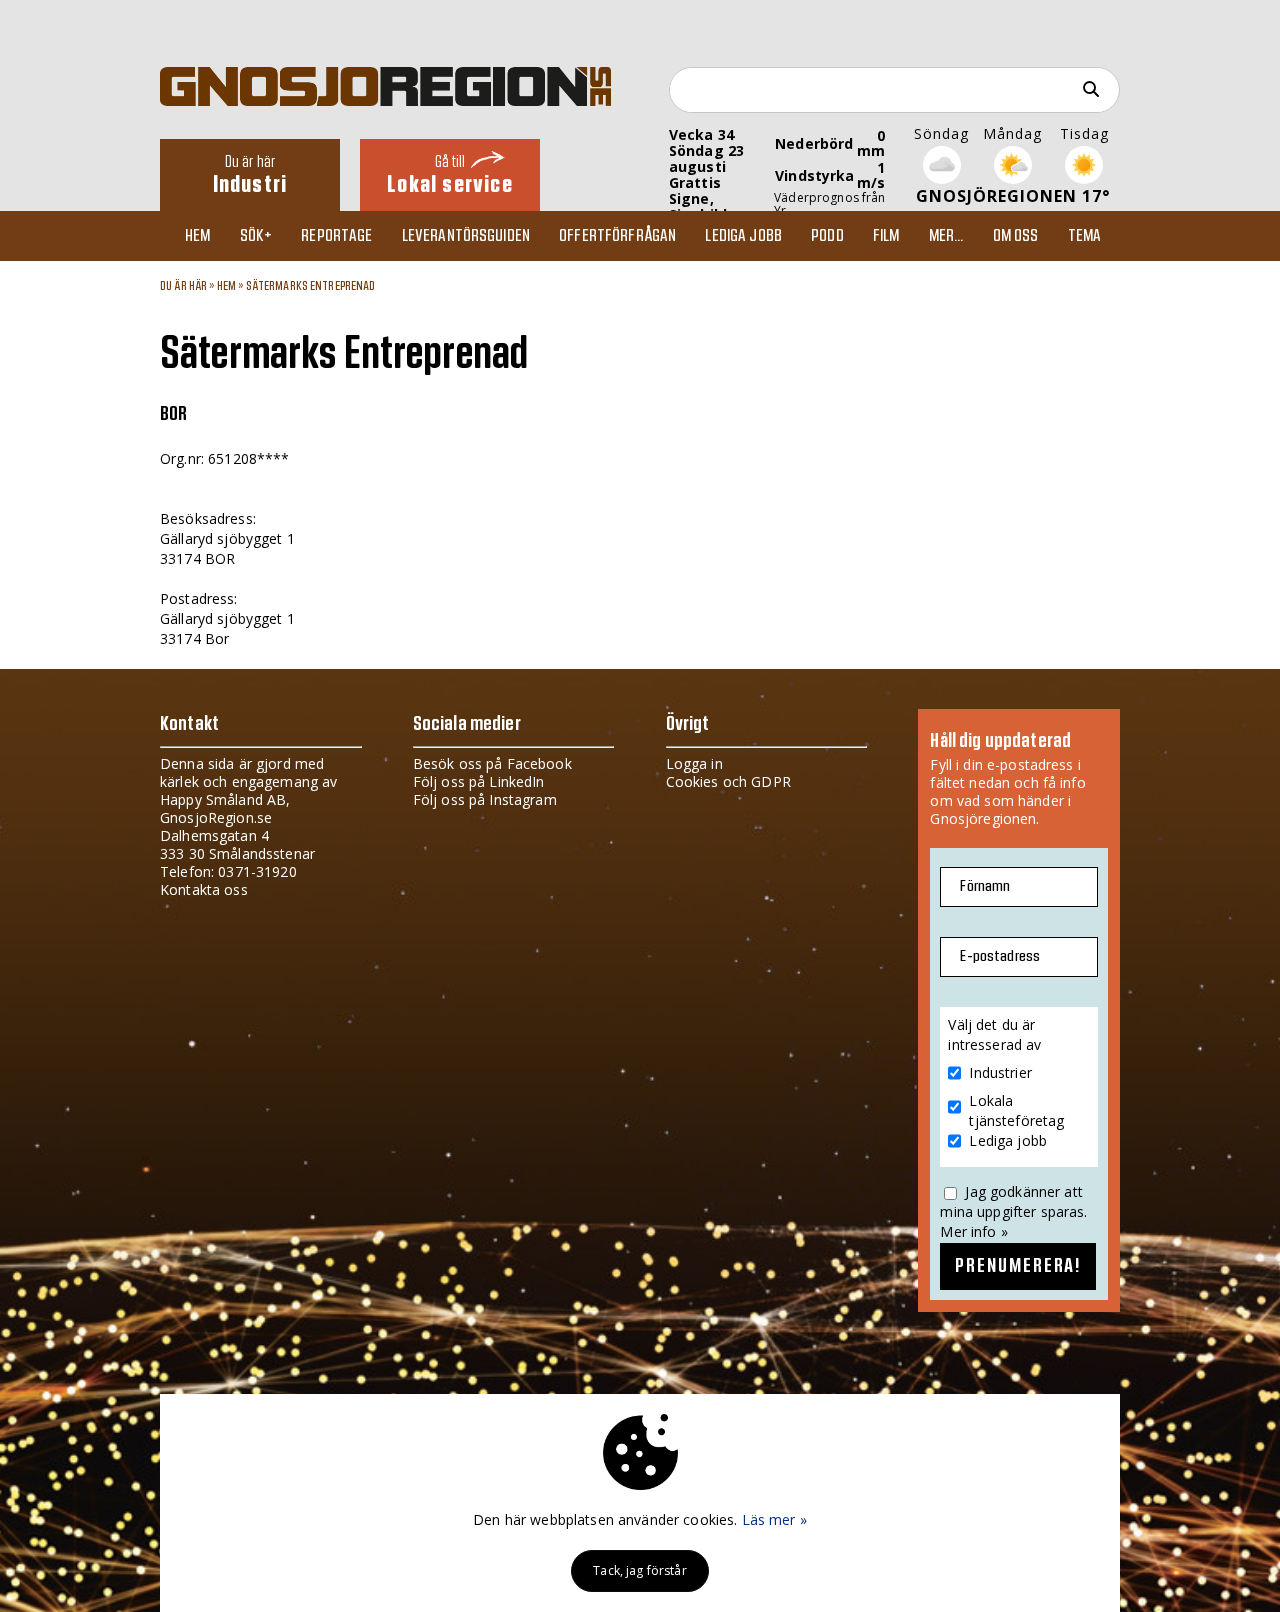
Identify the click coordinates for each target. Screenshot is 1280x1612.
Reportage (336, 236)
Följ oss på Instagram (485, 799)
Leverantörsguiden (466, 236)
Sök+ (256, 236)
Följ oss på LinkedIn (479, 781)
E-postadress (1000, 956)
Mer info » (973, 1231)
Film (886, 236)
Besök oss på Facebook (492, 763)
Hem (197, 236)
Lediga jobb (743, 236)
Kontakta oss (204, 889)
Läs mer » (774, 1519)
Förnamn (985, 886)
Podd (827, 236)
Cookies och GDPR (728, 781)
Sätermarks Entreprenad (311, 286)
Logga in (694, 763)
